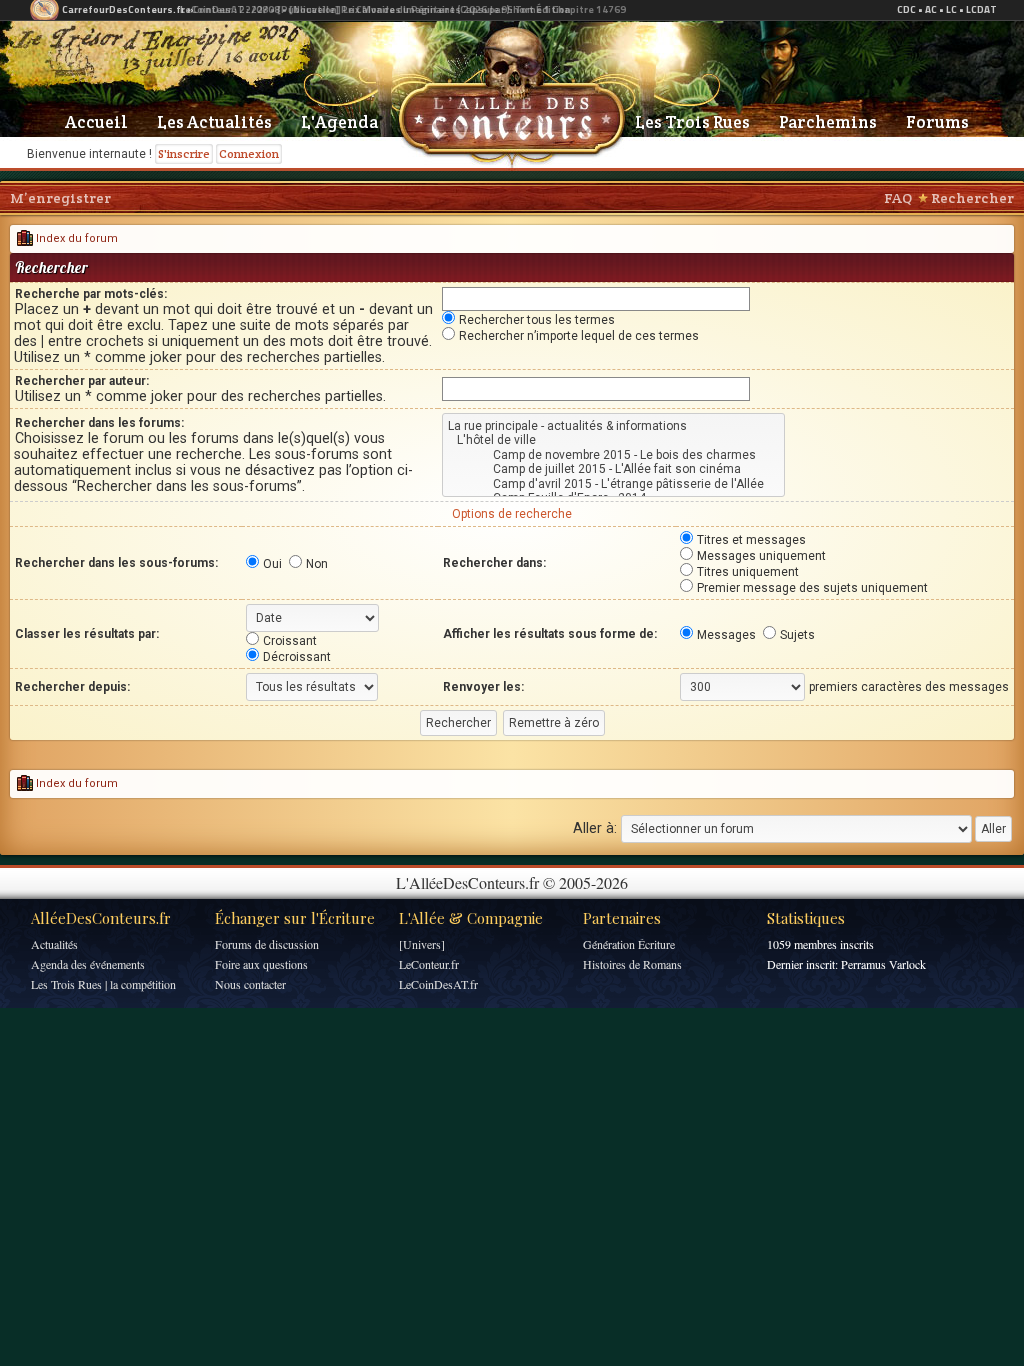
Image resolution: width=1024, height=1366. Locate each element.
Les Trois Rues (692, 122)
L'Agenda (339, 122)
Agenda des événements (88, 964)
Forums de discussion (267, 944)
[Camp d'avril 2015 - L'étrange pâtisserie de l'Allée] (613, 484)
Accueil (96, 122)
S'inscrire (184, 153)
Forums (937, 122)
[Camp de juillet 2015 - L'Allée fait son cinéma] (613, 469)
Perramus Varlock (883, 964)
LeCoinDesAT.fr (438, 984)
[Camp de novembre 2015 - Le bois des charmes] (613, 455)
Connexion (249, 153)
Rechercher (972, 198)
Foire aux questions (261, 964)
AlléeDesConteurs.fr (101, 918)
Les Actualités (214, 122)
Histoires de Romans (632, 964)
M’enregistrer (60, 198)
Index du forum (75, 238)
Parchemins (828, 122)
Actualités (54, 944)
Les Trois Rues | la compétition (103, 984)
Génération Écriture (629, 944)
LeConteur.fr (429, 964)
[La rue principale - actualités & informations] (613, 426)
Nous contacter (250, 984)
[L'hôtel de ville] (613, 440)
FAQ (898, 198)
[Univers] (422, 944)
